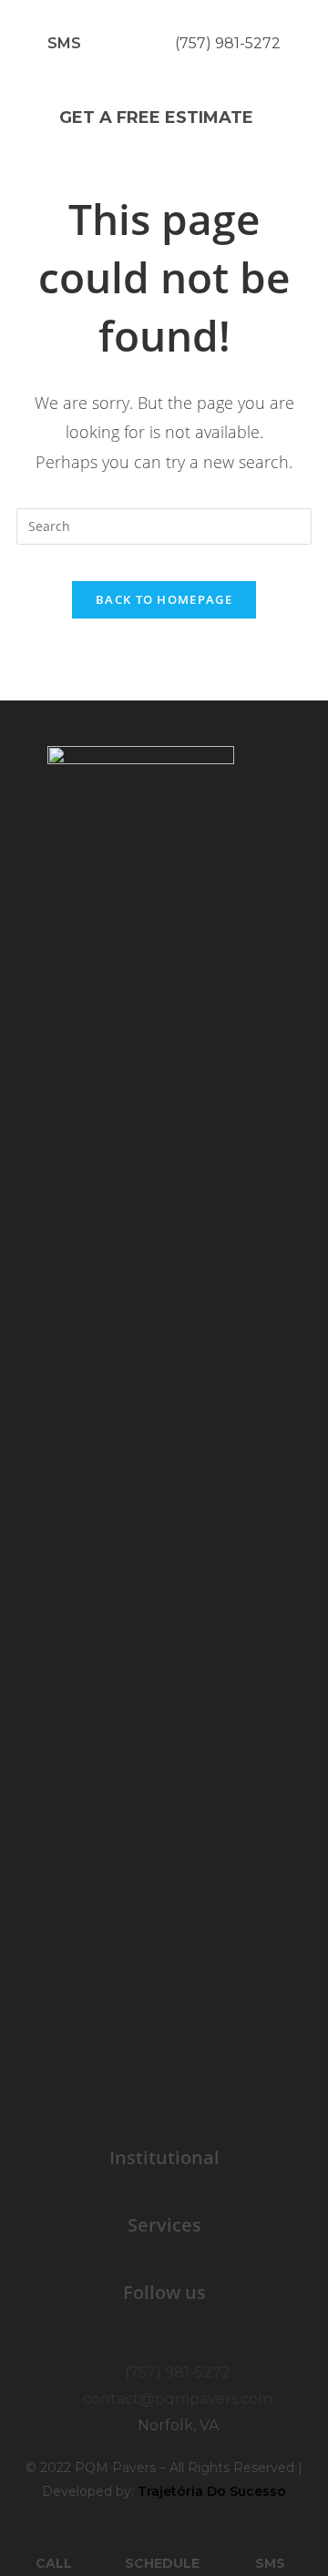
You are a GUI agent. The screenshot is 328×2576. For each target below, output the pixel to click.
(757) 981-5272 (228, 43)
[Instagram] (185, 2337)
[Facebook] (144, 2337)
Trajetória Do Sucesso (212, 2491)
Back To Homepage (164, 599)
